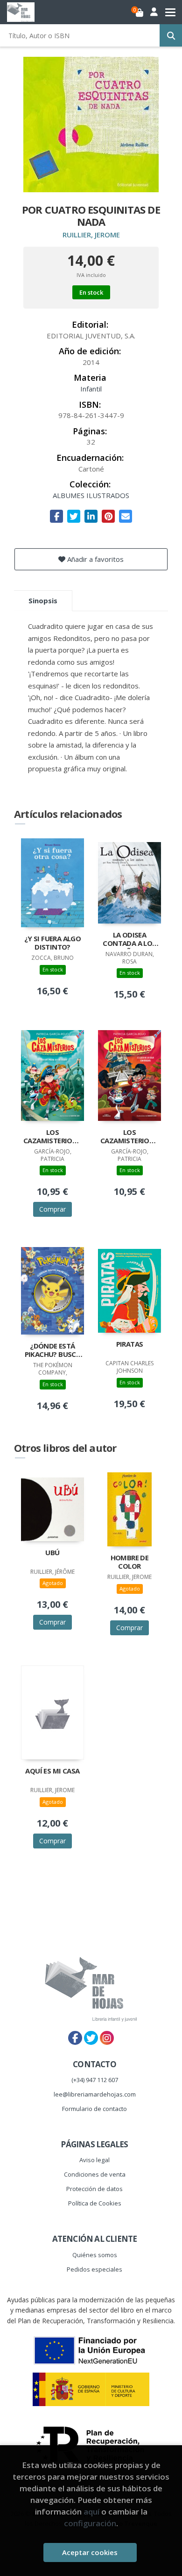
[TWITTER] (91, 2038)
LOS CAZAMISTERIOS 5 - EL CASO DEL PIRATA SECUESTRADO (52, 1137)
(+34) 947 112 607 (95, 2080)
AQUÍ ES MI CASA (52, 1771)
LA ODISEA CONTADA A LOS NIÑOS (129, 940)
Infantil (91, 389)
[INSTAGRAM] (107, 2038)
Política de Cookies (95, 2203)
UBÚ (52, 1553)
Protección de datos (94, 2189)
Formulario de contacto (94, 2109)
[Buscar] (171, 35)
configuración (90, 2523)
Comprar (52, 1209)
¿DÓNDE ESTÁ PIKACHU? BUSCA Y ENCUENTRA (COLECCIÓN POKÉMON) (53, 1351)
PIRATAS (130, 1344)
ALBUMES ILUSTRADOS (91, 495)
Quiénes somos (95, 2255)
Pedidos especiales (94, 2269)
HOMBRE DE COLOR (130, 1562)
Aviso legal (94, 2160)
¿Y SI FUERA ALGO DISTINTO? (52, 943)
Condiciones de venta (95, 2174)
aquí (91, 2512)
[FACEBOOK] (75, 2038)
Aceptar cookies (90, 2552)
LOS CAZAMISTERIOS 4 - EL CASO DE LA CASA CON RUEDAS (129, 1137)
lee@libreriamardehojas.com (95, 2094)
